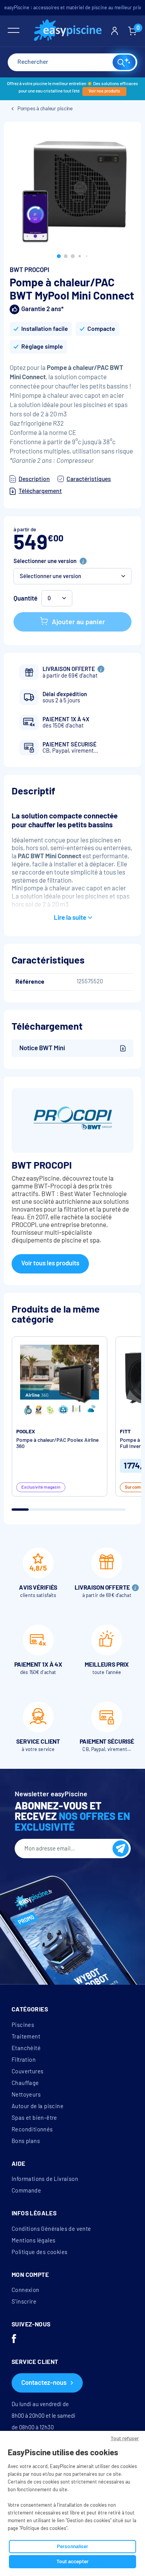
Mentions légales (33, 2241)
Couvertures (27, 2071)
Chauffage (25, 2083)
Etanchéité (26, 2048)
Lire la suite (70, 918)
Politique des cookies (39, 2252)
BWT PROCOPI (29, 270)
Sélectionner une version (45, 561)
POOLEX (26, 1432)
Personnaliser (72, 2546)
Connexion (26, 2290)
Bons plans (26, 2141)
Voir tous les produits (50, 1263)
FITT (125, 1432)
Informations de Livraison (45, 2179)
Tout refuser (125, 2438)
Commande (26, 2191)
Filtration (24, 2060)
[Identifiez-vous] (115, 31)
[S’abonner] (121, 1849)
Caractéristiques (89, 479)
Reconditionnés (32, 2129)
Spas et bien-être (34, 2118)
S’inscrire (24, 2302)
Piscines (23, 2025)
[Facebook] (14, 2340)
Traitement (26, 2037)
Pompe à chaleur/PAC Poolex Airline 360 (57, 1443)
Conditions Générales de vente (51, 2229)
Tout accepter (72, 2561)
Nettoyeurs (26, 2095)
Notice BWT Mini (42, 1048)
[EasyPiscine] (68, 31)
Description (34, 479)
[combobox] (72, 62)
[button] (59, 256)
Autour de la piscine (38, 2106)
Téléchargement (40, 491)
